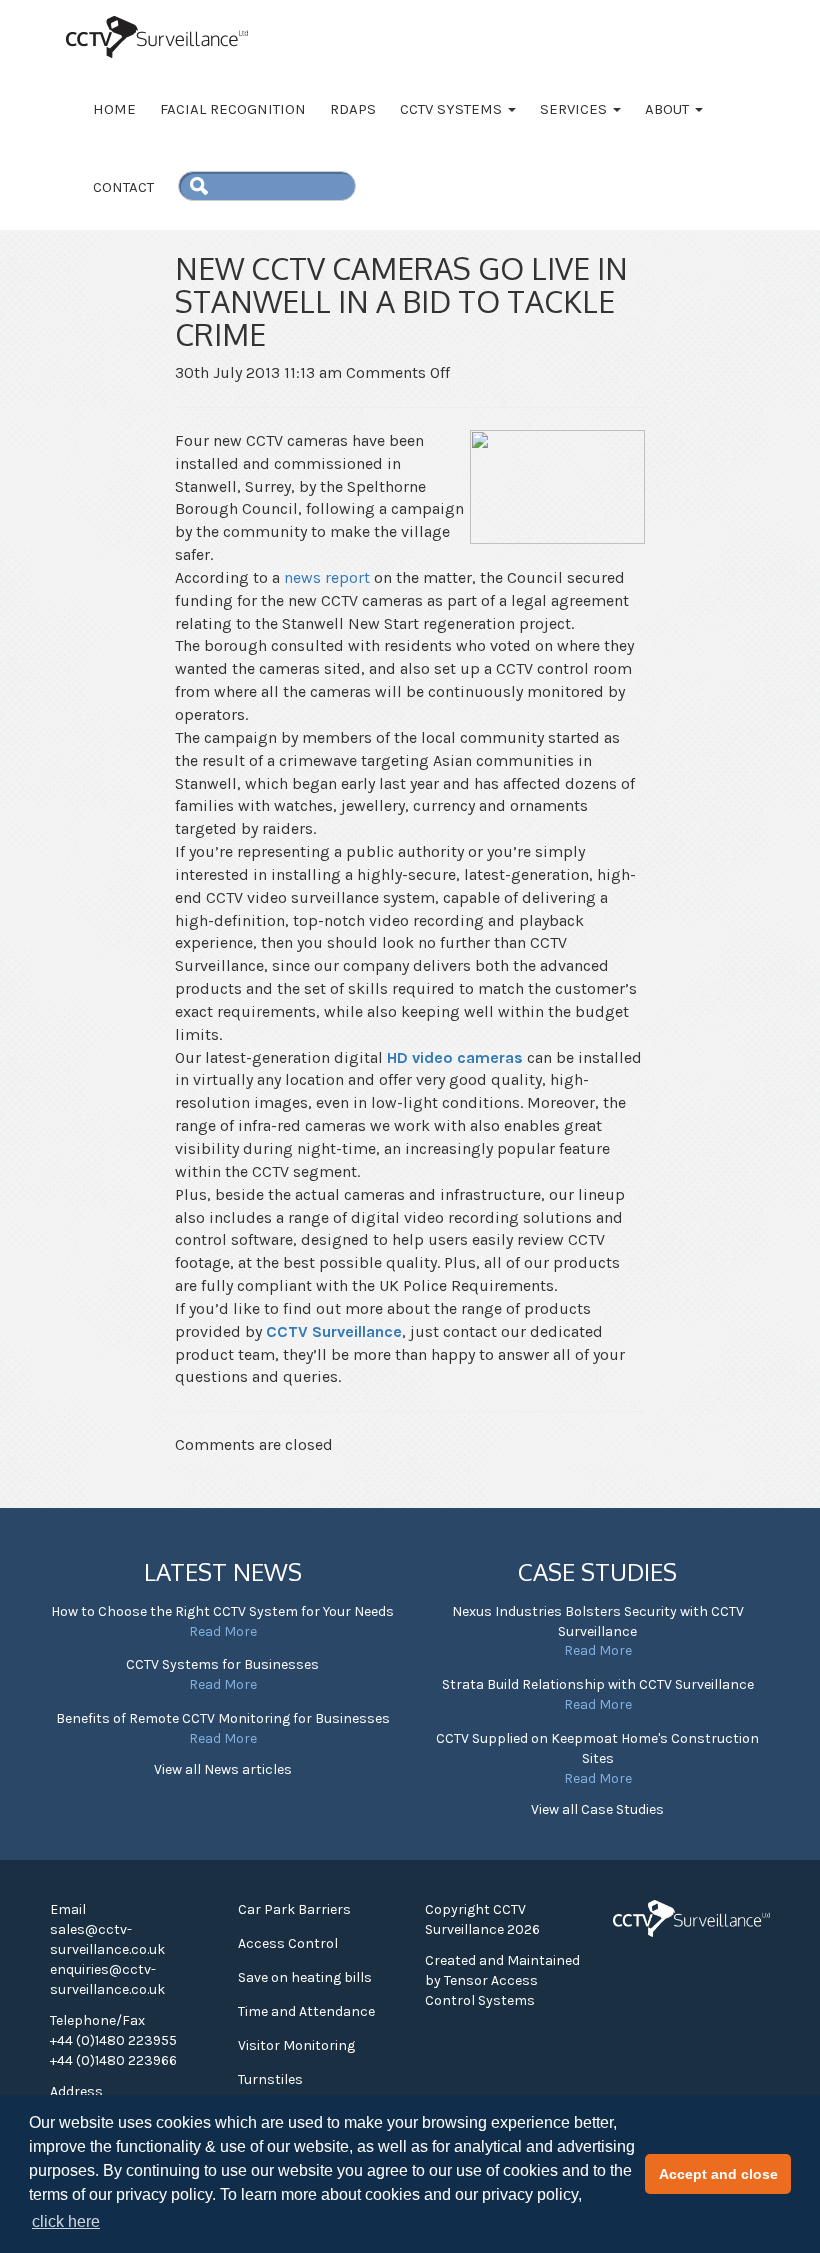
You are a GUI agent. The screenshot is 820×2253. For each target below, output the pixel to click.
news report (327, 577)
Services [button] (575, 109)
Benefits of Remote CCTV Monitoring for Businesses (223, 1718)
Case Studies (597, 1571)
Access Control (288, 1943)
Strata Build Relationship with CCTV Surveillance (598, 1684)
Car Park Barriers (294, 1909)
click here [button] (66, 2221)
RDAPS (353, 109)
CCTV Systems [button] (453, 109)
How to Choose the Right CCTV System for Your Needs (222, 1611)
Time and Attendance (306, 2011)
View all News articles (223, 1769)
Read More (223, 1631)
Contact (123, 187)
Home (114, 109)
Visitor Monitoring (296, 2045)
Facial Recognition (233, 109)
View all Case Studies (597, 1809)
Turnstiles (270, 2079)
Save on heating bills (305, 1977)
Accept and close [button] (718, 2174)
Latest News (223, 1571)
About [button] (669, 109)
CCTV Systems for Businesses (222, 1664)
